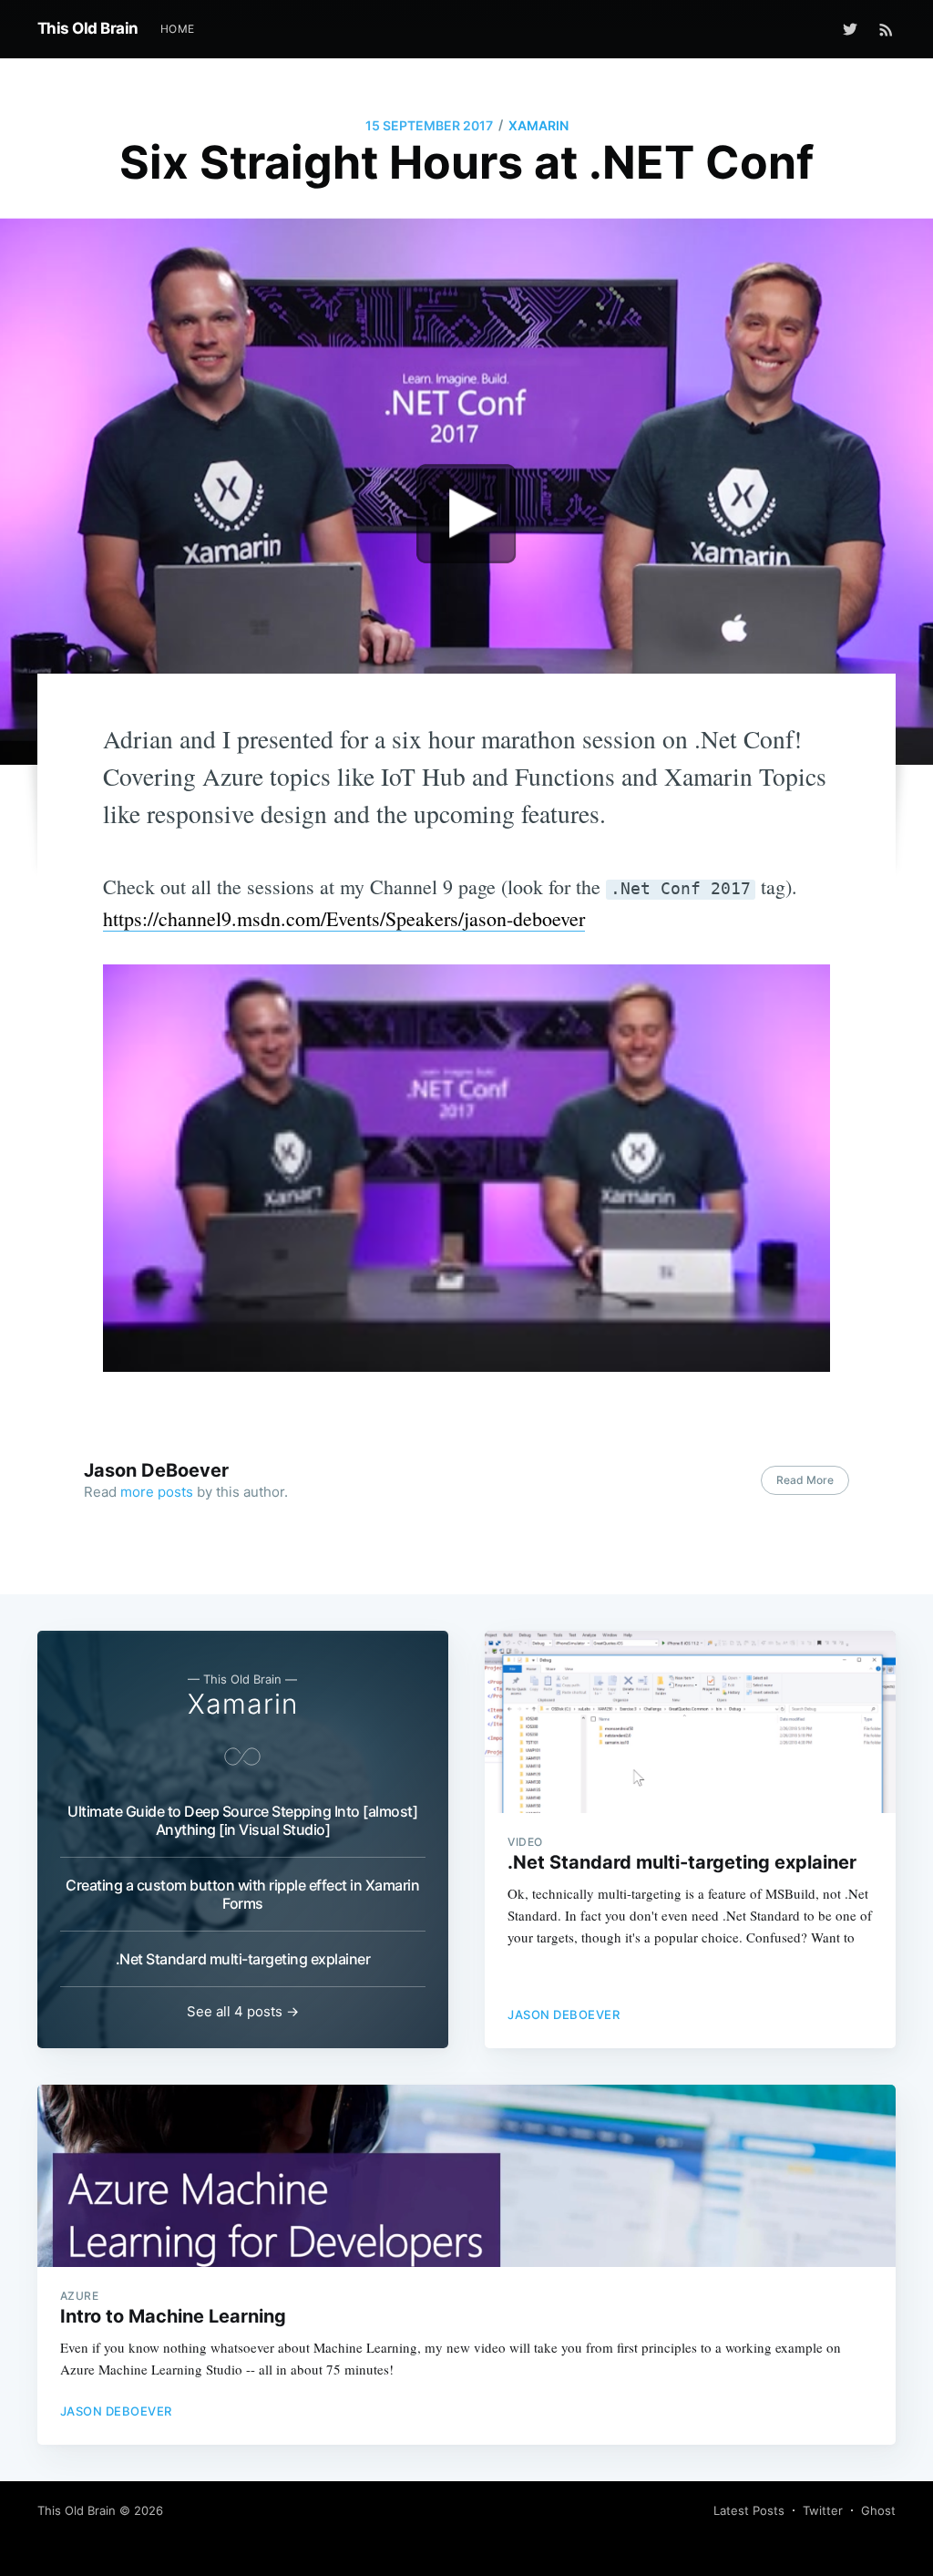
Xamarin (538, 125)
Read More (805, 1480)
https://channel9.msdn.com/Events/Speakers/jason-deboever (344, 918)
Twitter (823, 2510)
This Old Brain (88, 28)
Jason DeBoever (156, 1470)
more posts (157, 1492)
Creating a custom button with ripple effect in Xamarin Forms (242, 1894)
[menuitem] (178, 29)
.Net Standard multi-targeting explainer (243, 1959)
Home (178, 29)
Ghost (878, 2510)
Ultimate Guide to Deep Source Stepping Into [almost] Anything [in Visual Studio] (242, 1820)
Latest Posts (749, 2510)
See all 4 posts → (243, 2011)
